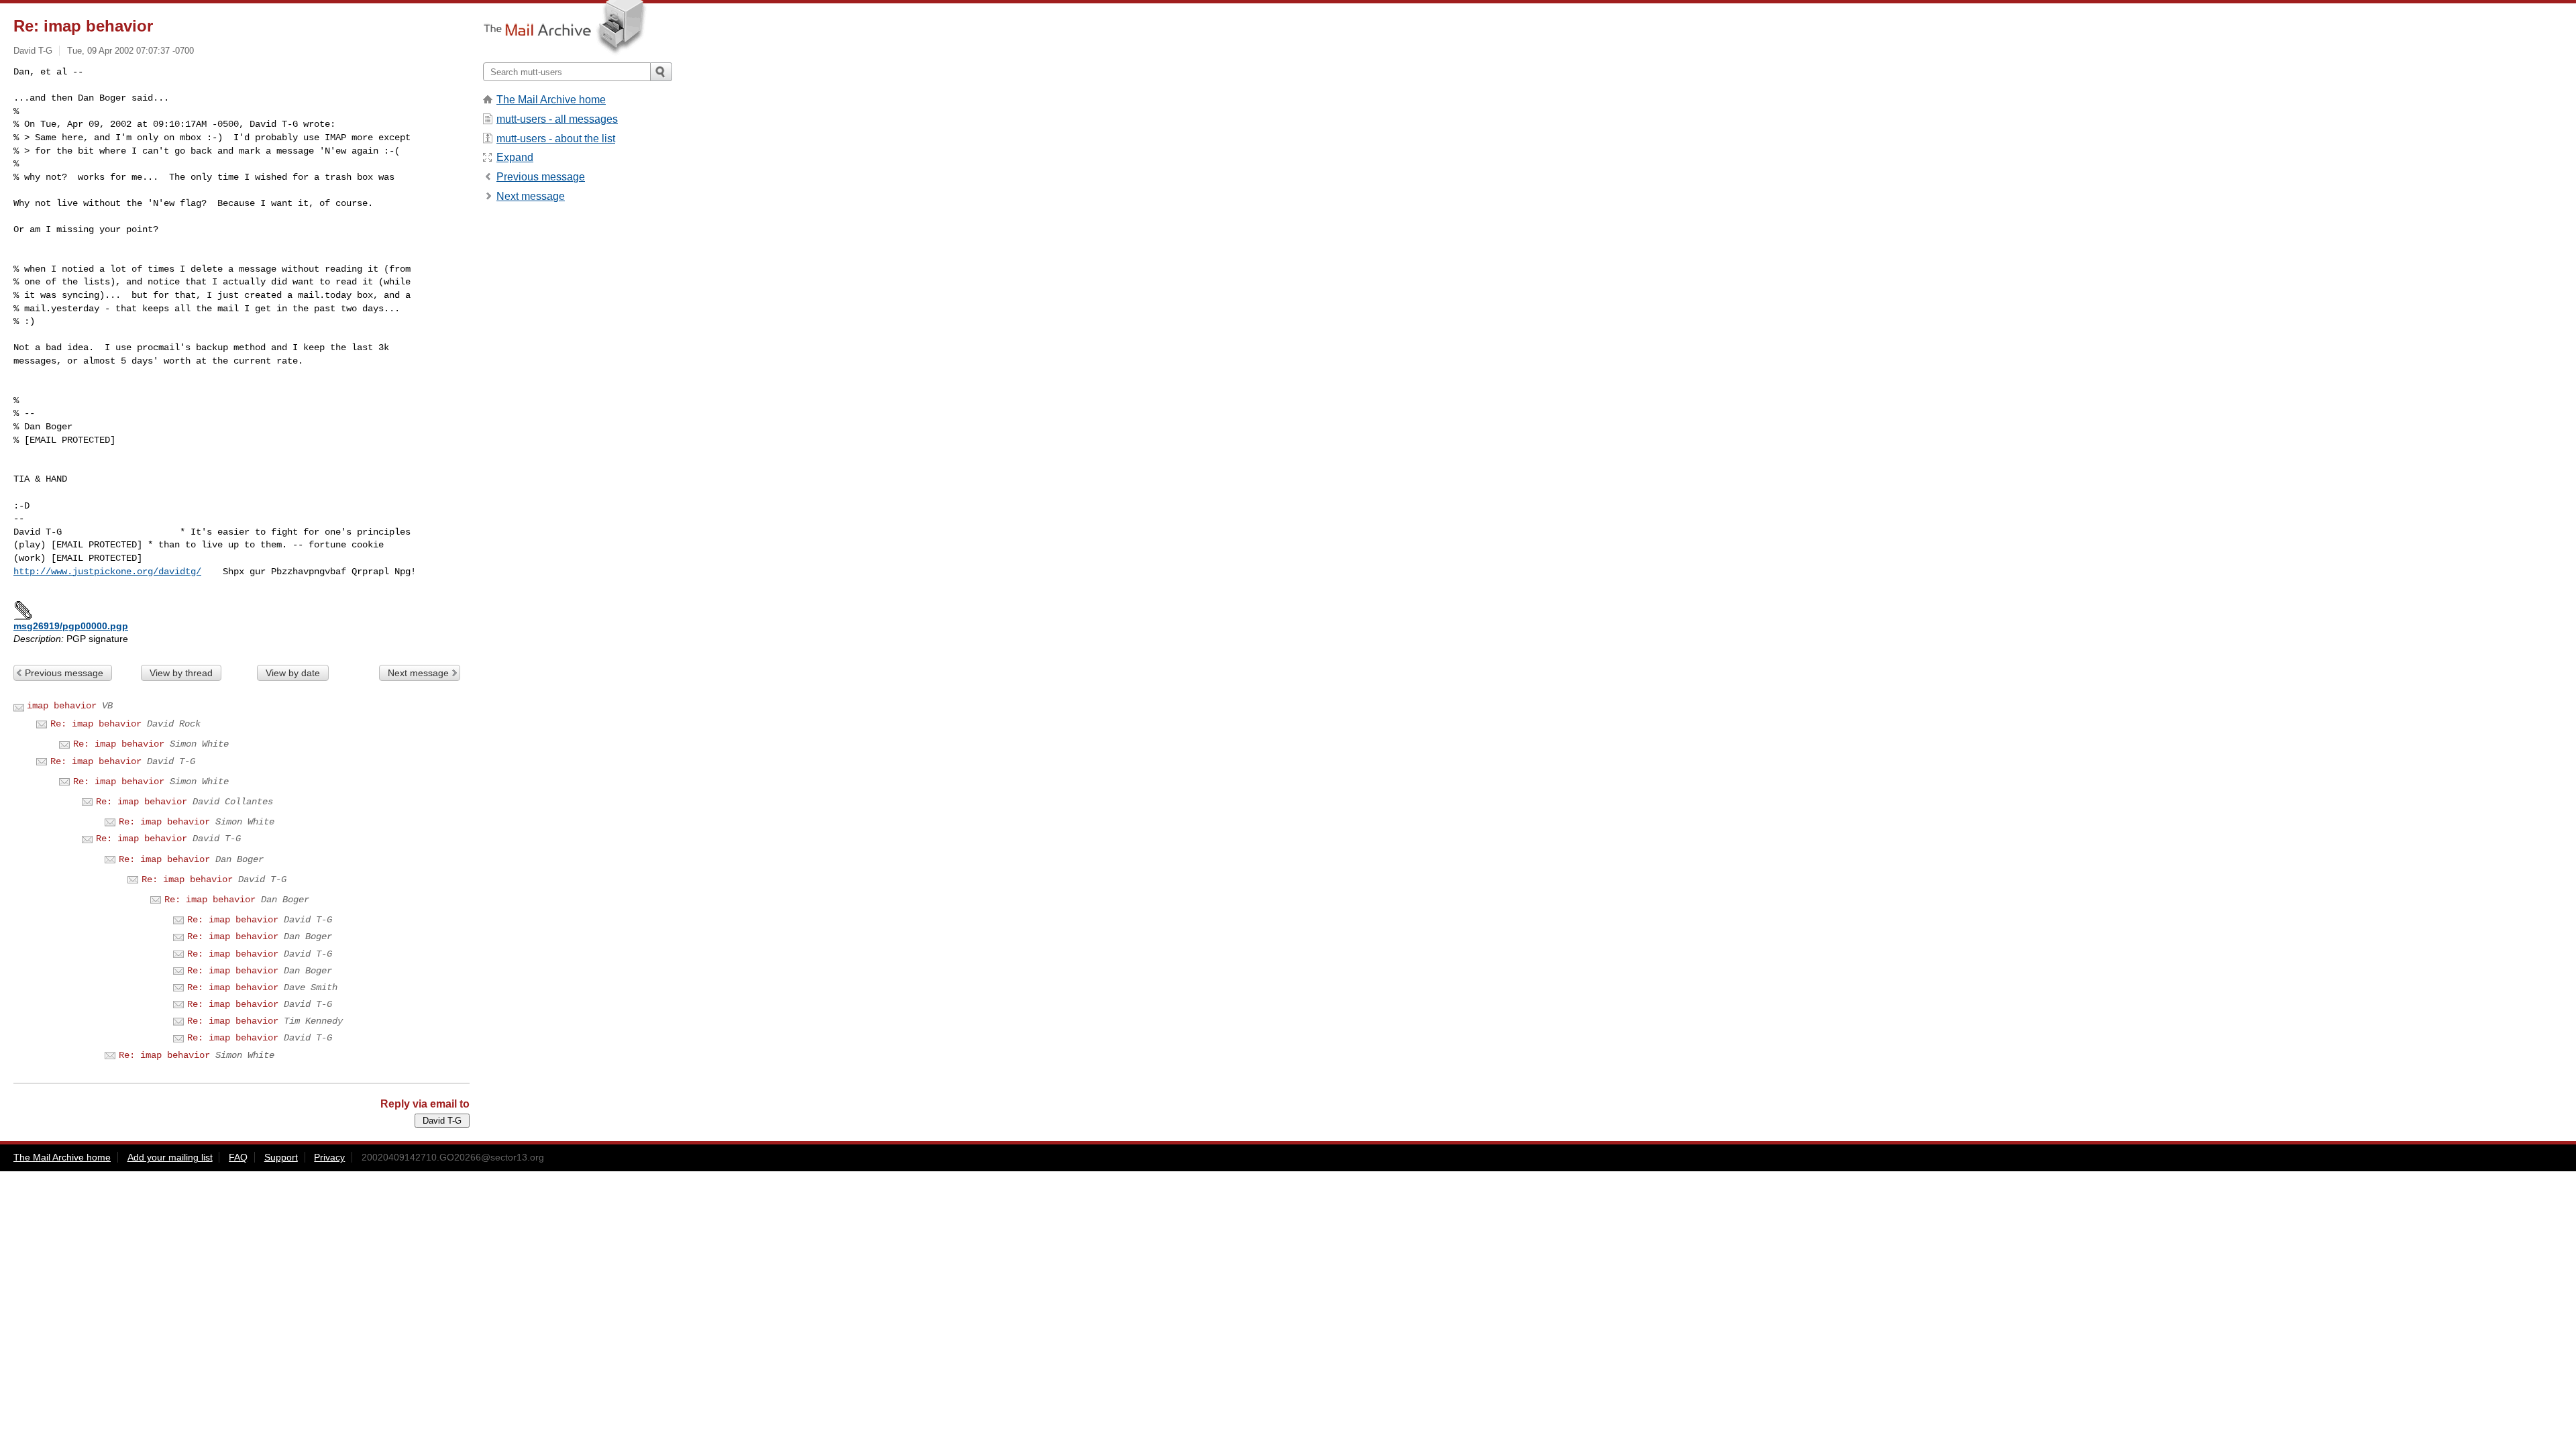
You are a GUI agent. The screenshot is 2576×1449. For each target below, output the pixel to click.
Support (281, 1157)
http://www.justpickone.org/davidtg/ (107, 572)
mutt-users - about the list (556, 139)
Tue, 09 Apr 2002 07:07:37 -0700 (130, 51)
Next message (418, 673)
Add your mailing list (170, 1157)
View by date (293, 673)
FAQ (238, 1157)
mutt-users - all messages (557, 119)
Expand (515, 157)
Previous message (64, 673)
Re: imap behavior (96, 724)
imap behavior (62, 706)
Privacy (329, 1157)
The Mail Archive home (551, 100)
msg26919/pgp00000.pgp (71, 626)
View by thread (181, 673)
